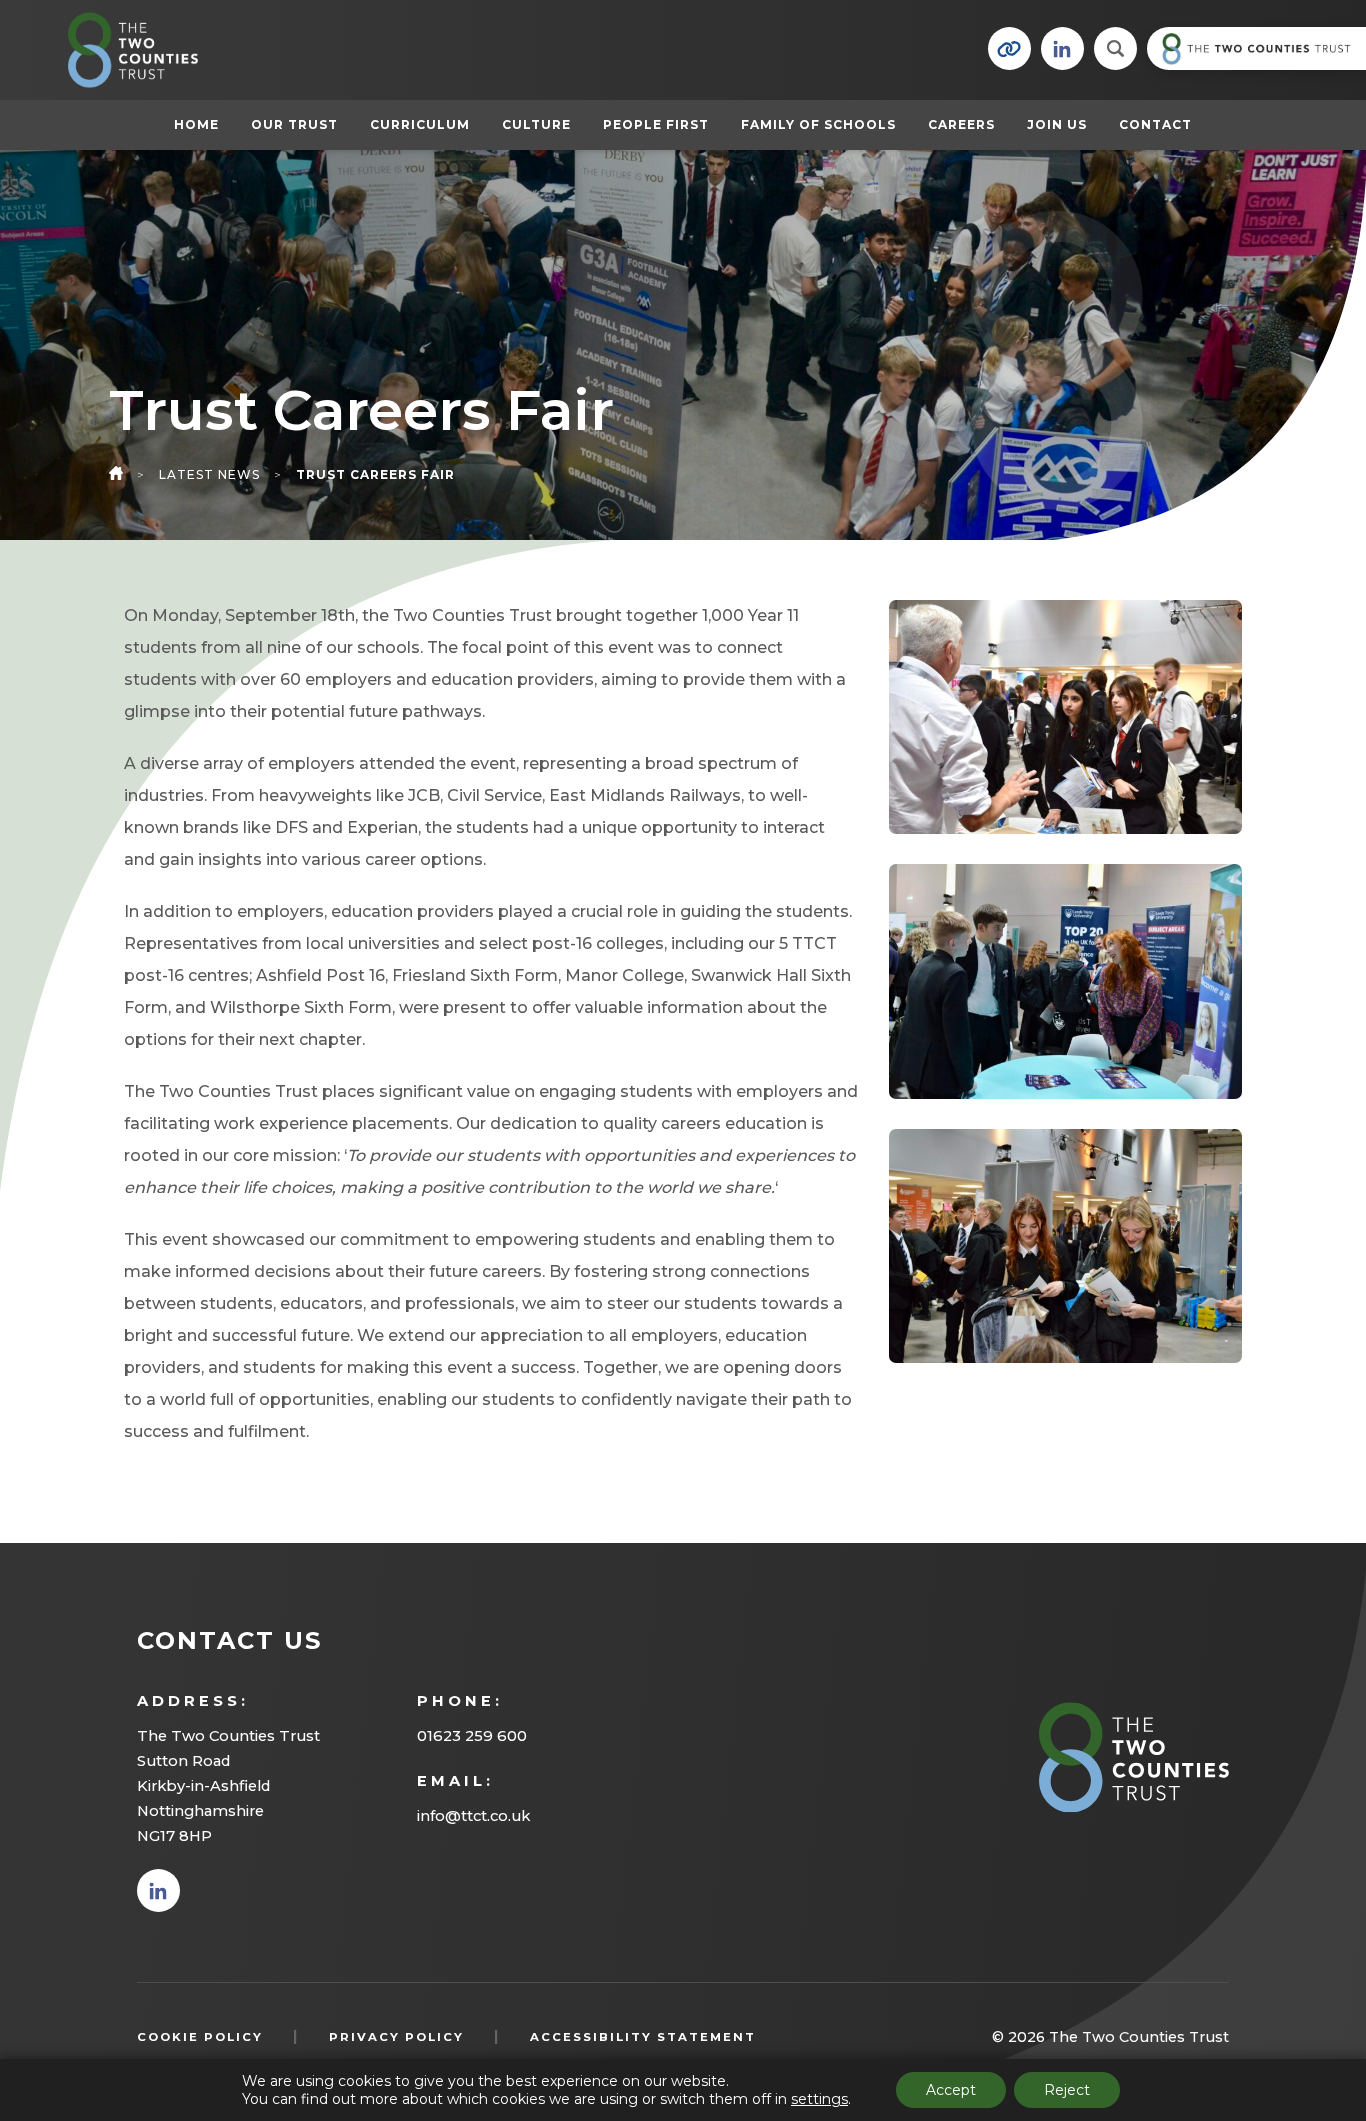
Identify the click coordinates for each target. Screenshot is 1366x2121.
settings (819, 2099)
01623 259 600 (472, 1736)
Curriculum (420, 124)
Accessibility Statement (643, 2037)
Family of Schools (818, 124)
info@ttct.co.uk (473, 1816)
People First (656, 124)
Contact (1155, 124)
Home (196, 124)
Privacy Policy (396, 2037)
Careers (961, 124)
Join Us (1057, 124)
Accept (951, 2090)
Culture (536, 124)
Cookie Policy (200, 2037)
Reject (1067, 2090)
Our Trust (294, 124)
